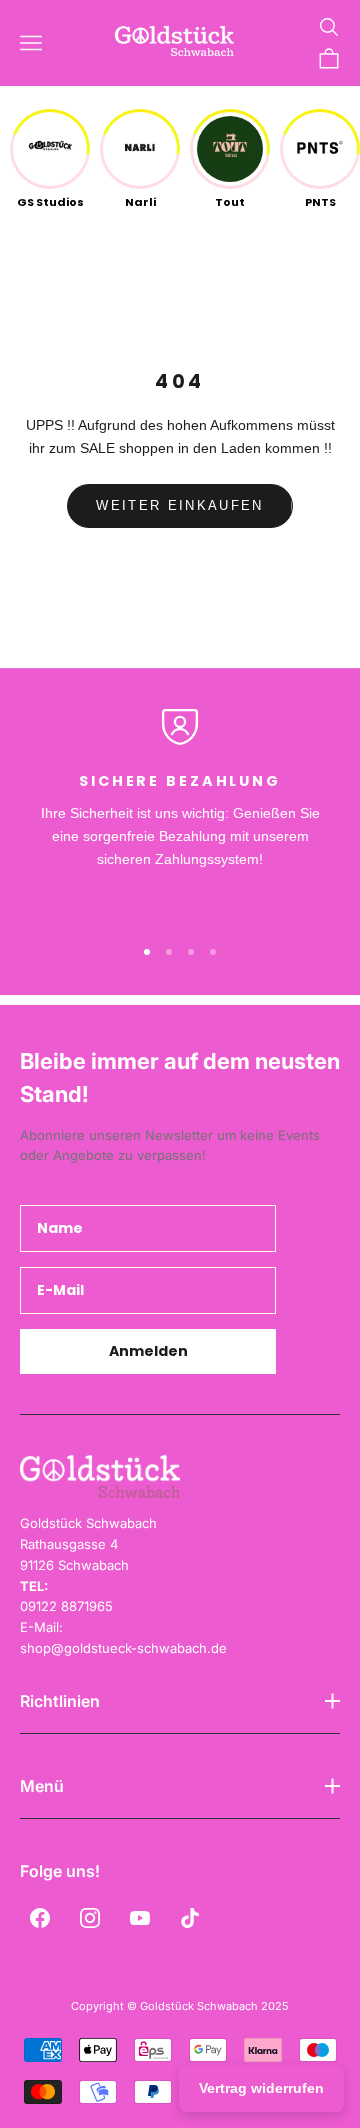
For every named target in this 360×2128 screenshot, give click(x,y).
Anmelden (148, 1351)
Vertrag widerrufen (261, 2088)
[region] (180, 813)
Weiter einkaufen (179, 505)
